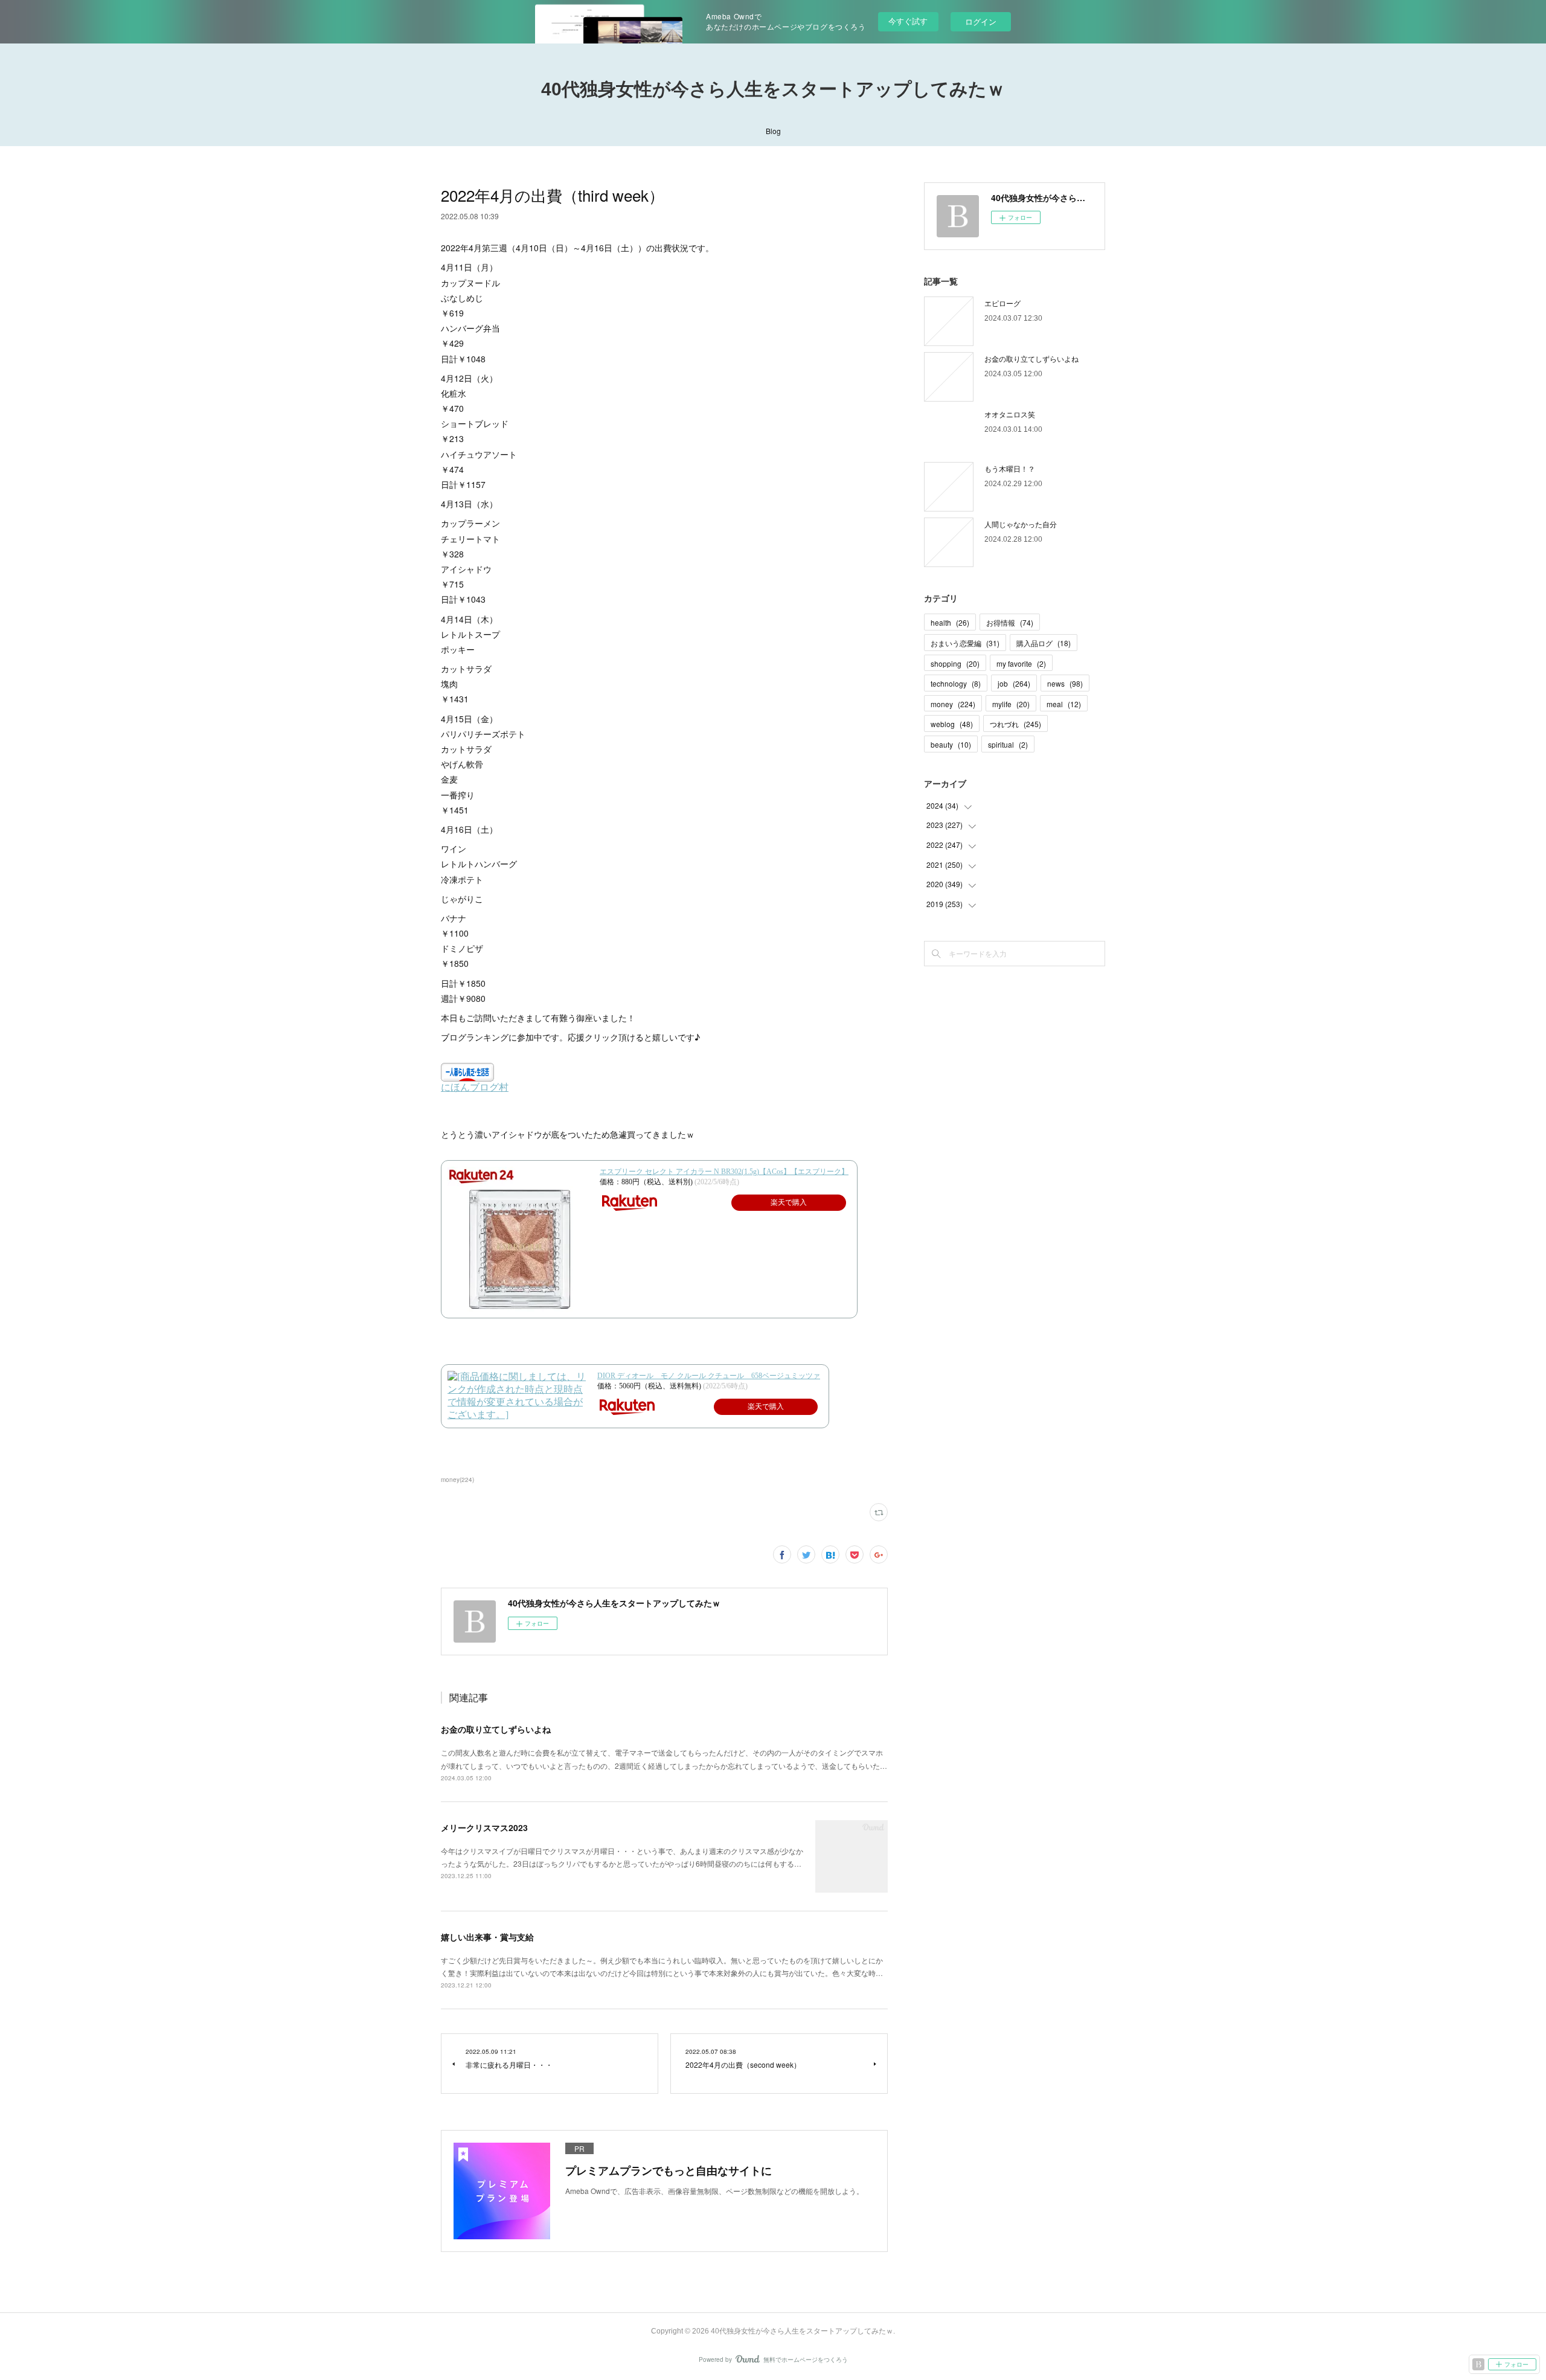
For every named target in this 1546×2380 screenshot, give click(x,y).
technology (956, 683)
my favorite (1021, 663)
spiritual (1008, 744)
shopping (955, 663)
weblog (952, 724)
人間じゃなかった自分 (1021, 524)
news (1065, 683)
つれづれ (1015, 724)
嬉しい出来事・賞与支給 (487, 1937)
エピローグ (1002, 303)
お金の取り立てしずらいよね (496, 1729)
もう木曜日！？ (1010, 468)
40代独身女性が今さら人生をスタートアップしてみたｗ (773, 89)
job (1014, 683)
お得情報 (1010, 622)
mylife (1011, 704)
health (950, 622)
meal (1064, 704)
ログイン (981, 21)
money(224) (457, 1480)
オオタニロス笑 (1010, 414)
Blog (773, 131)
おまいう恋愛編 (965, 643)
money (953, 704)
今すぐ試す (908, 21)
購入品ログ (1044, 643)
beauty (951, 744)
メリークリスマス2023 (484, 1827)
